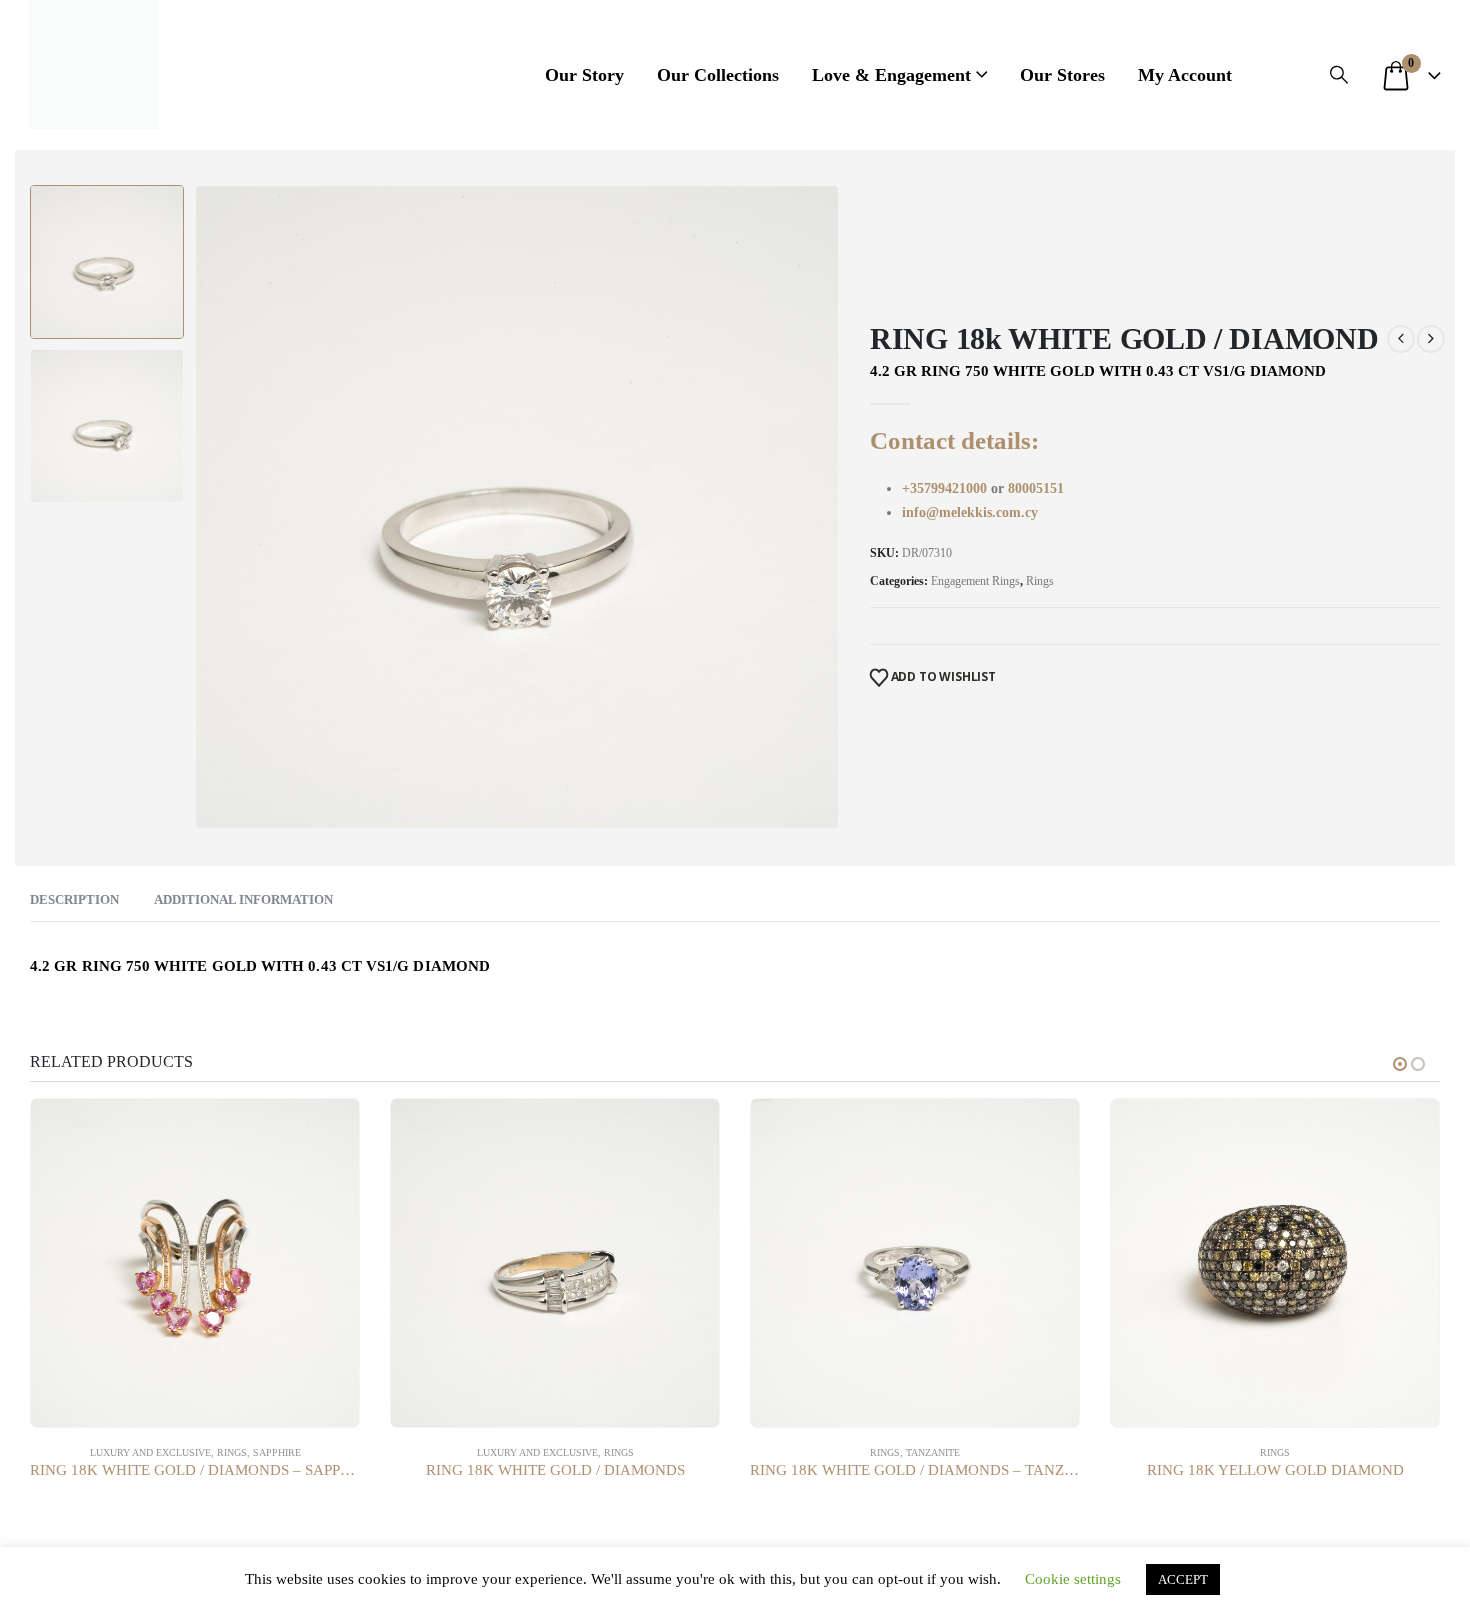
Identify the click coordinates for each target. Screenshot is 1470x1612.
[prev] (1401, 339)
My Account (1185, 75)
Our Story (584, 75)
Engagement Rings (975, 581)
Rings (1040, 581)
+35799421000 (946, 488)
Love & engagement (891, 75)
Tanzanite (933, 1452)
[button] (1339, 75)
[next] (1431, 339)
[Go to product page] (195, 1263)
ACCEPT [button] (1183, 1579)
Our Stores (1062, 75)
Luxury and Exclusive (150, 1452)
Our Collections (718, 75)
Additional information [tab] (243, 899)
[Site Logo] (94, 65)
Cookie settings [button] (1073, 1579)
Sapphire (277, 1452)
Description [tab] (74, 899)
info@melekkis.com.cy (970, 512)
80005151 (1036, 488)
